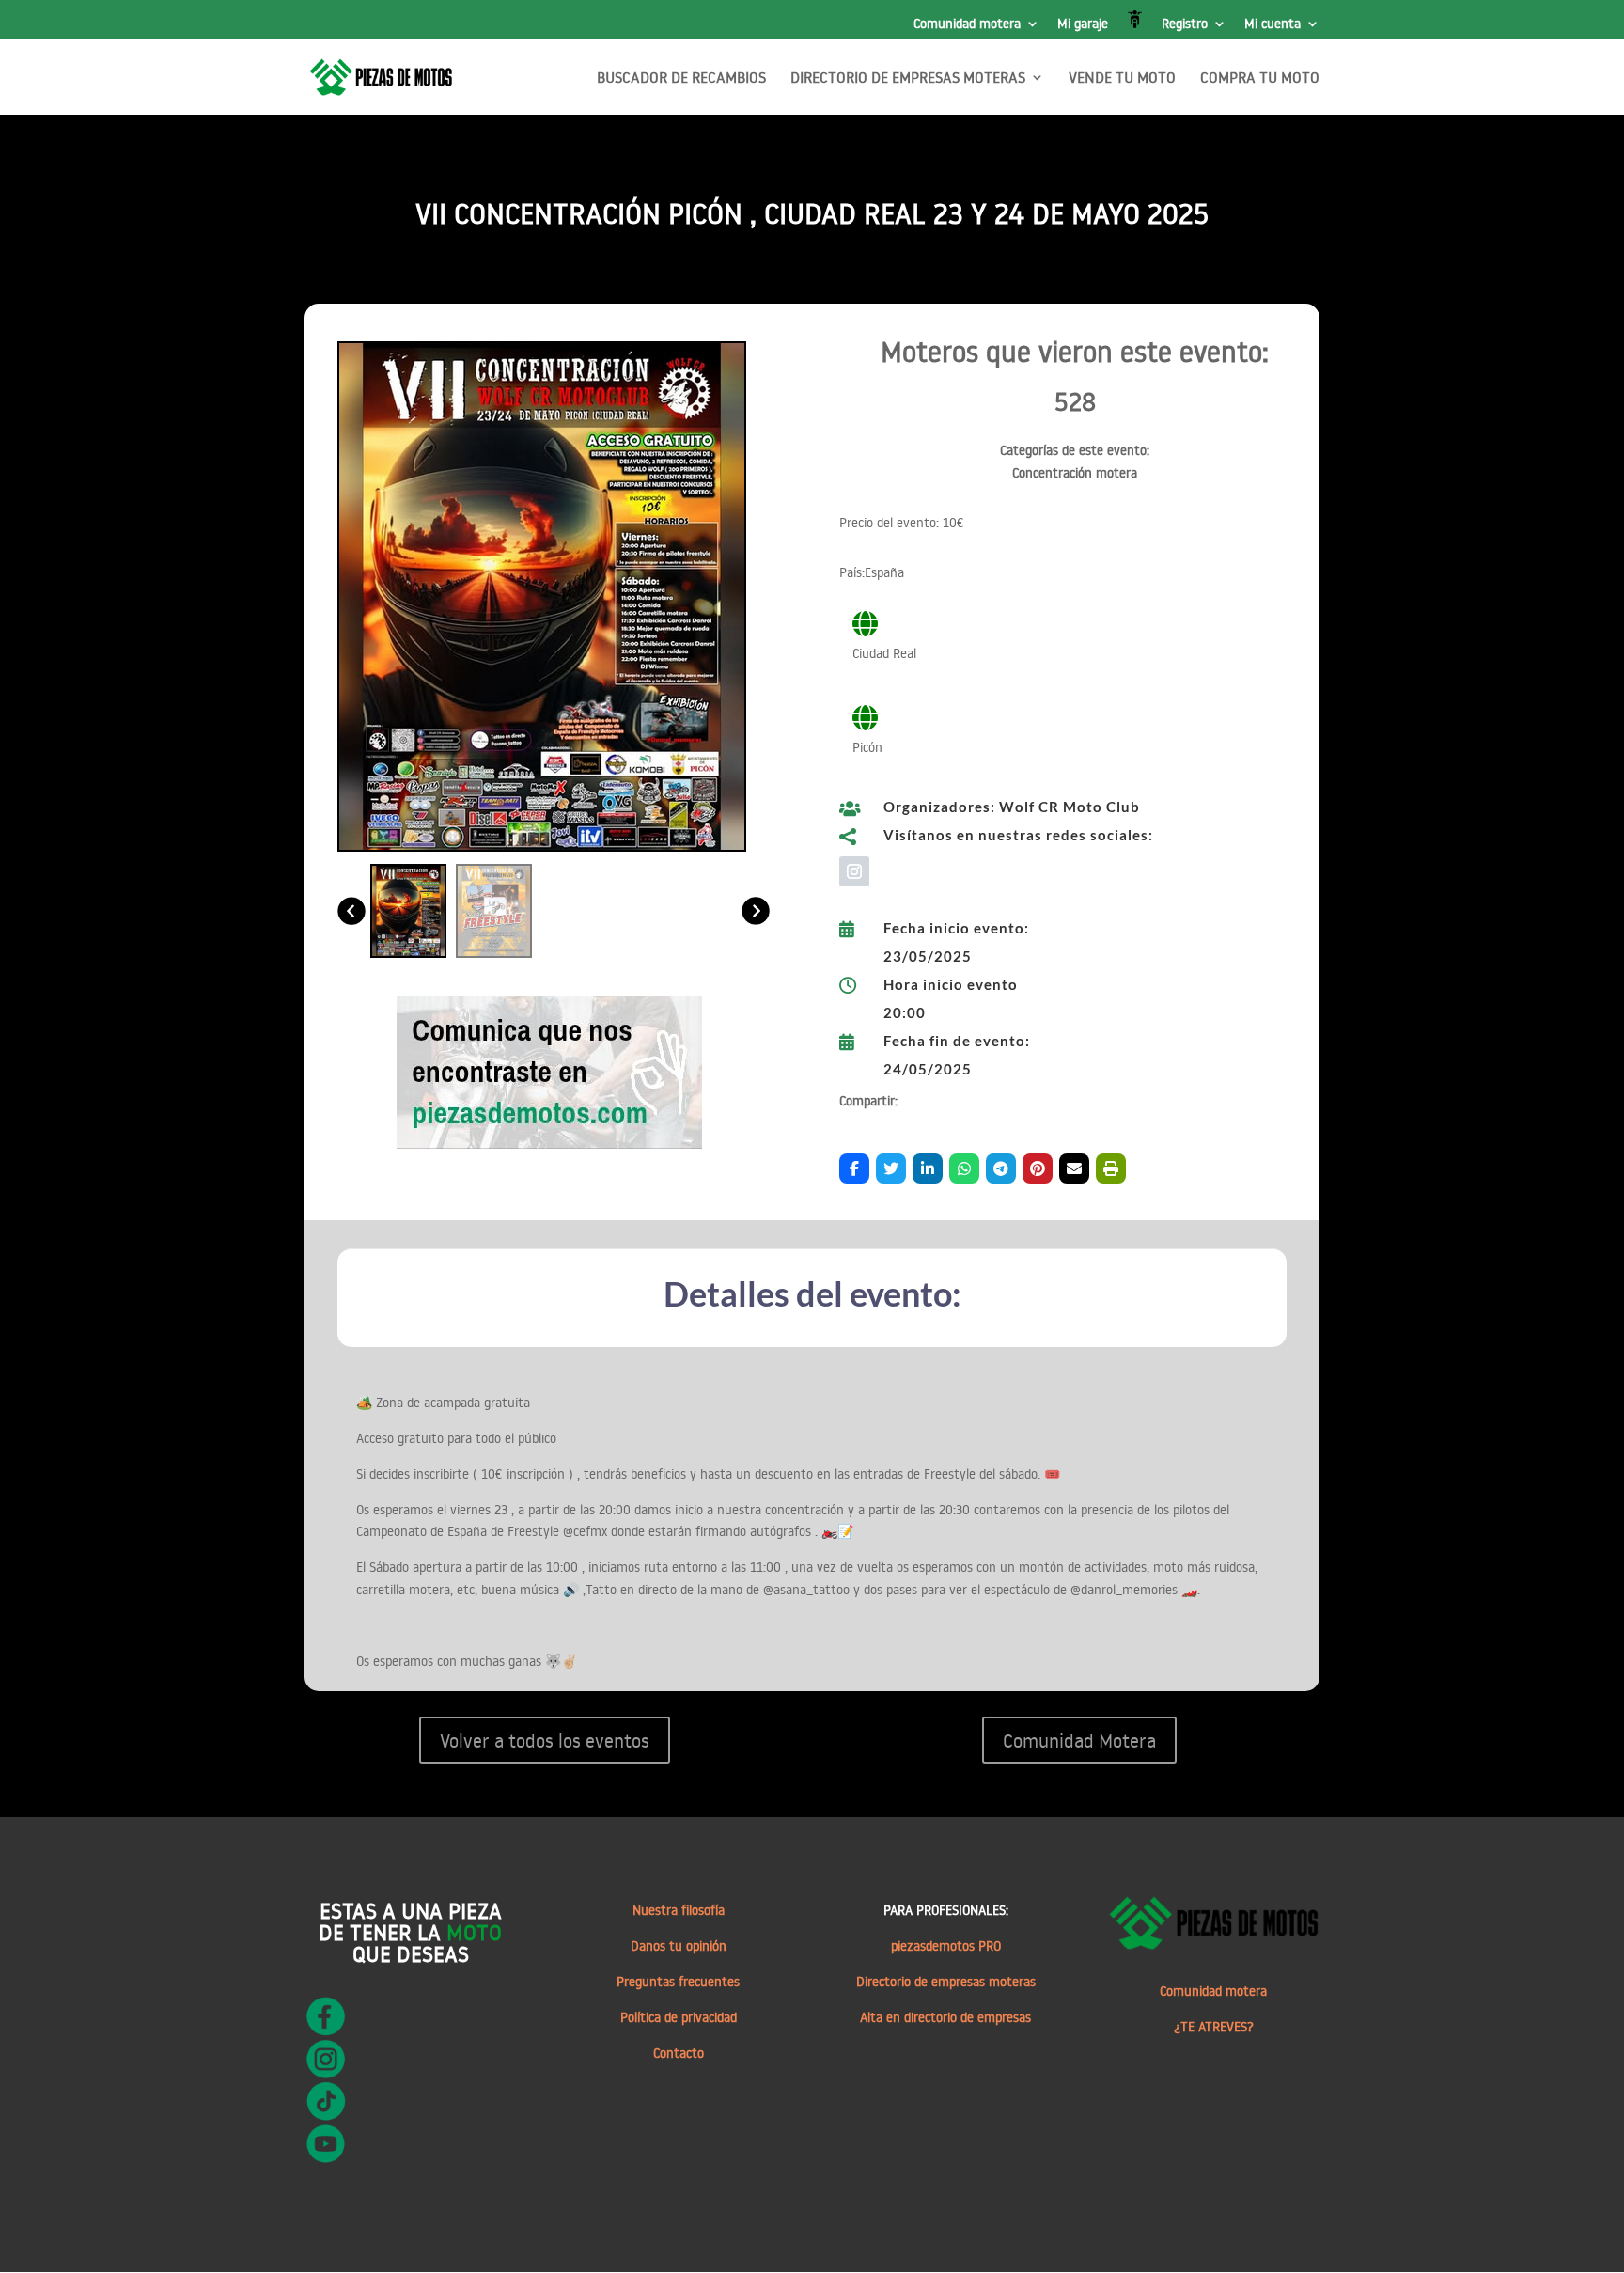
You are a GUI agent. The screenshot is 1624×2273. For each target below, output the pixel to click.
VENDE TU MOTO (1122, 78)
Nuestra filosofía (679, 1910)
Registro (1185, 24)
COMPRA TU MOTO (1260, 78)
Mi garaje (1083, 24)
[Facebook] (854, 1168)
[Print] (1111, 1168)
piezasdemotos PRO (946, 1946)
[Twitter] (891, 1168)
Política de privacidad (679, 2017)
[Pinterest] (1038, 1168)
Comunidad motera (967, 24)
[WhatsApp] (964, 1168)
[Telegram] (1001, 1168)
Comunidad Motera (1079, 1740)
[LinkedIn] (928, 1168)
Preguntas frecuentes (678, 1982)
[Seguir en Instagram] (854, 871)
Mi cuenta (1273, 24)
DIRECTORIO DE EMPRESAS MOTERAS (908, 78)
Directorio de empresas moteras (946, 1982)
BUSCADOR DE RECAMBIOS (681, 78)
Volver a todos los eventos (545, 1740)
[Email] (1074, 1168)
